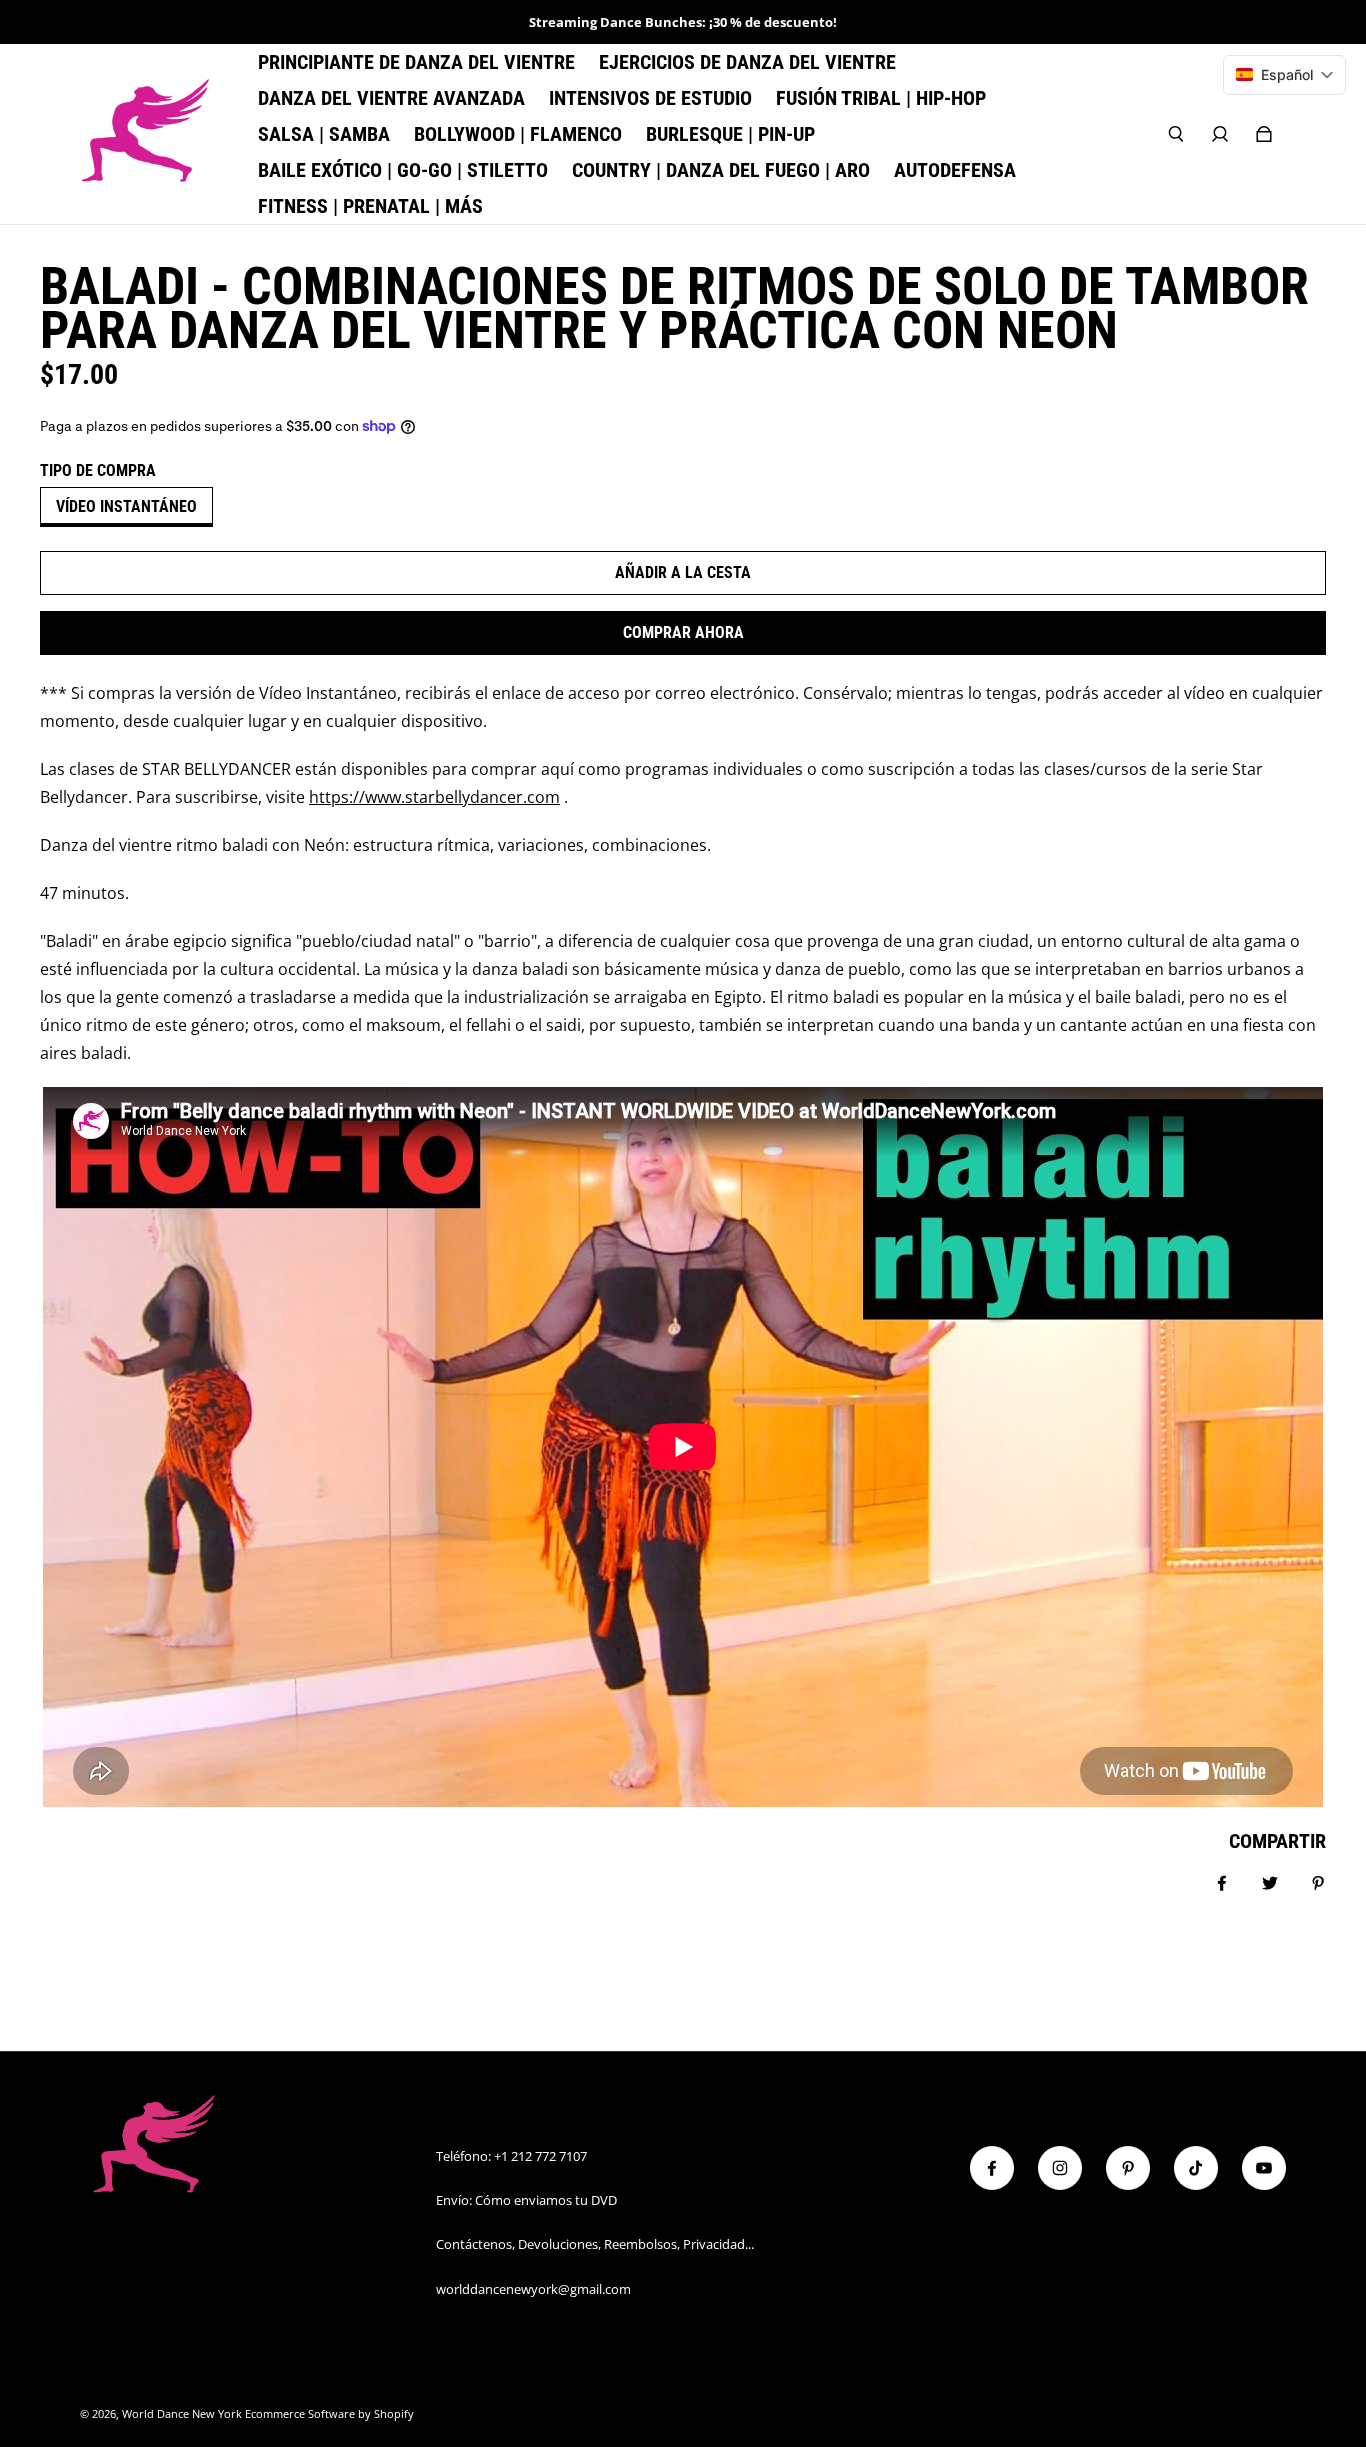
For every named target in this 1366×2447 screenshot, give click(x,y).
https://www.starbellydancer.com (434, 797)
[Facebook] (992, 2168)
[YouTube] (1264, 2168)
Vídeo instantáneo (126, 506)
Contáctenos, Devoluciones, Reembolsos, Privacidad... (595, 2244)
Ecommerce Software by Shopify (329, 2414)
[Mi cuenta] (1220, 134)
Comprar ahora (683, 632)
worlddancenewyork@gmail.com (533, 2289)
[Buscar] (1176, 134)
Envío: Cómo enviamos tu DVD (526, 2200)
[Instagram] (1060, 2168)
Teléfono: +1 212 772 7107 (511, 2156)
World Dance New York (182, 2414)
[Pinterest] (1128, 2168)
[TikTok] (1196, 2168)
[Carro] (1264, 134)
